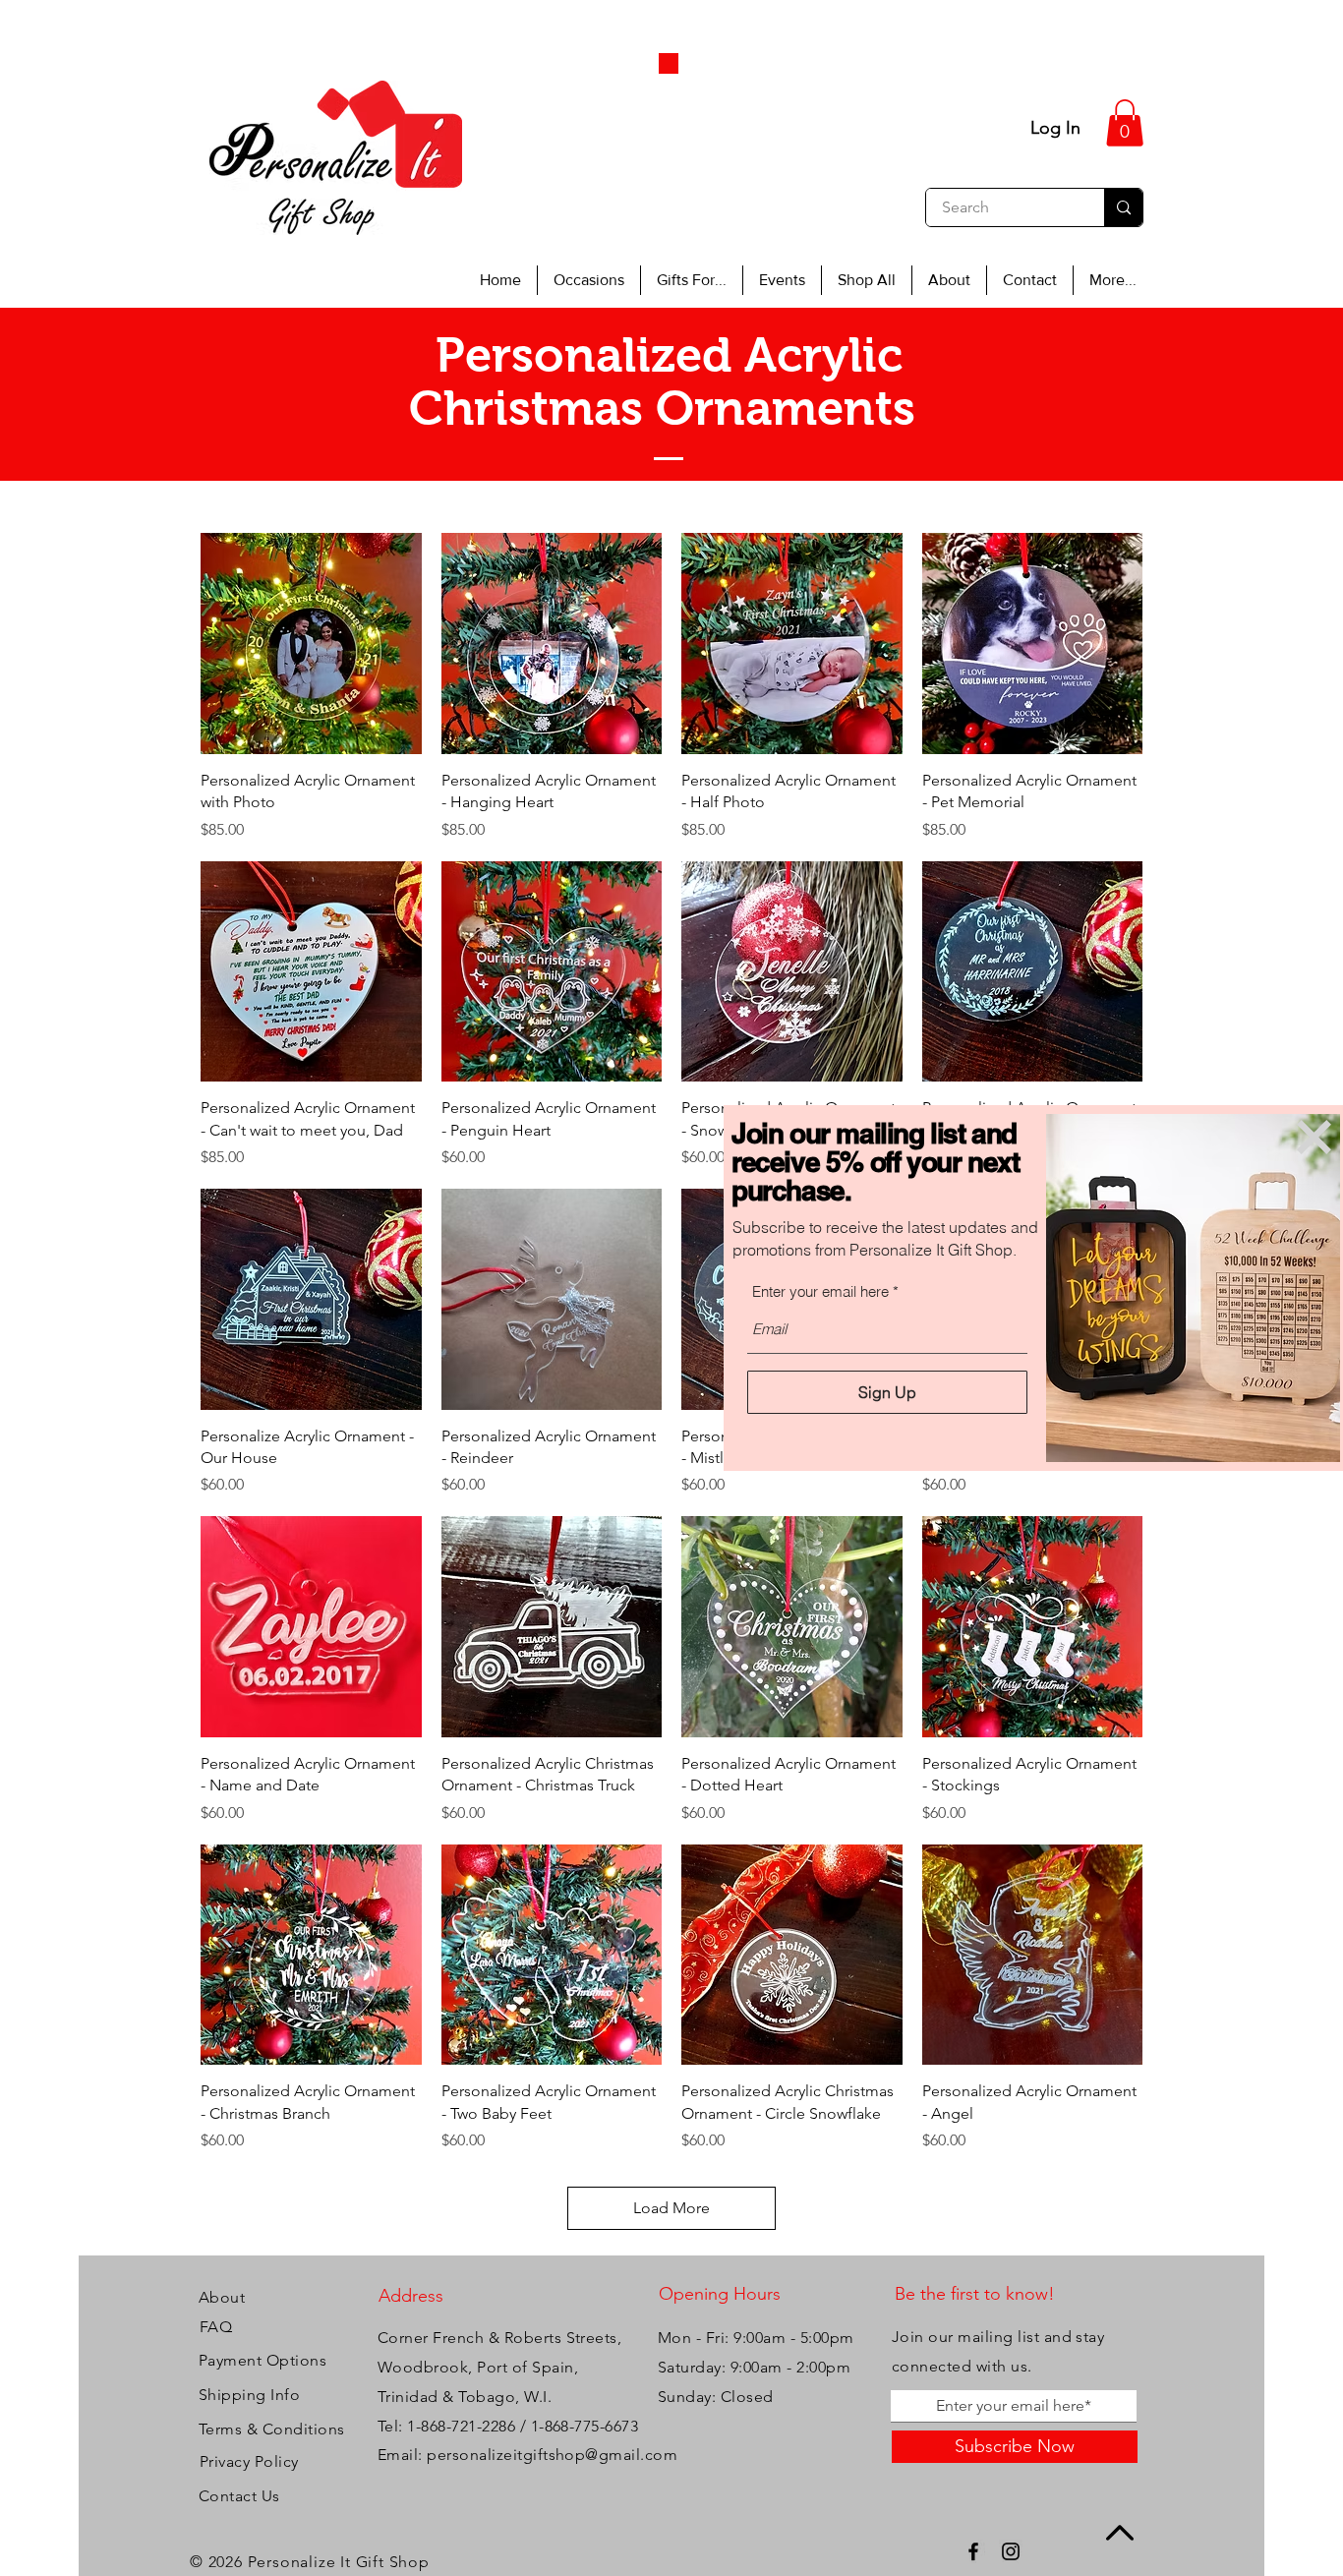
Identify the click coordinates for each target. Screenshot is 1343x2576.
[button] (1314, 1137)
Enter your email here (820, 1291)
